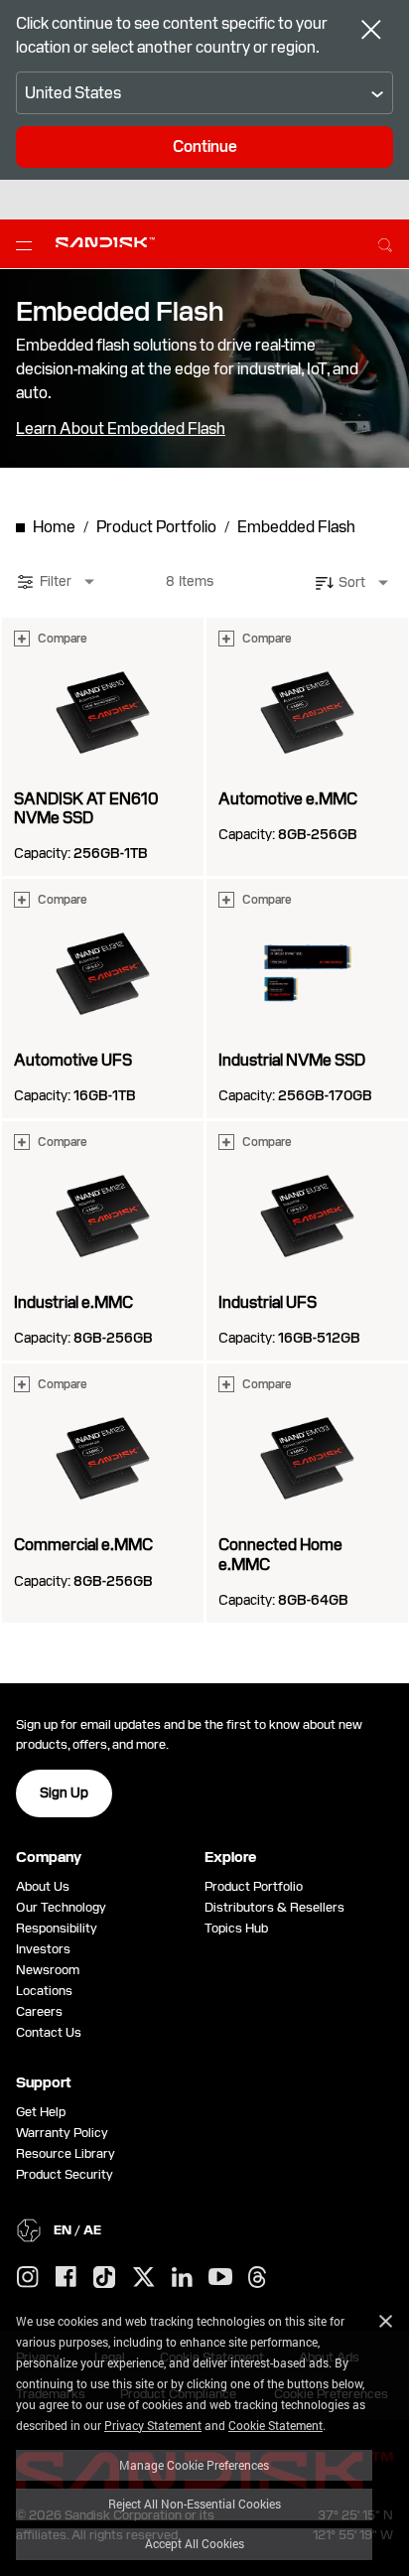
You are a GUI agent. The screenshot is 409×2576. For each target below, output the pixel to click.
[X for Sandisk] (144, 2278)
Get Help (41, 2112)
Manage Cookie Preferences (194, 2465)
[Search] (385, 242)
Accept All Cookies (195, 2543)
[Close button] (371, 32)
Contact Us (49, 2032)
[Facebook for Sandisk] (66, 2278)
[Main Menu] (28, 244)
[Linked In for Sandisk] (182, 2278)
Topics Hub (236, 1928)
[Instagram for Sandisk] (28, 2278)
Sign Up (64, 1792)
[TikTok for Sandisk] (104, 2278)
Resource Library (66, 2153)
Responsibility (57, 1928)
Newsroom (48, 1970)
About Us (43, 1886)
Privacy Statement (153, 2425)
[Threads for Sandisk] (257, 2278)
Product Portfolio (254, 1886)
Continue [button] (205, 146)
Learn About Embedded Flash (121, 429)
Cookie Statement (275, 2425)
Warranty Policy (62, 2133)
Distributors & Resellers (274, 1907)
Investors (43, 1949)
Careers (39, 2011)
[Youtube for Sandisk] (220, 2278)
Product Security (65, 2174)
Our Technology (61, 1907)
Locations (44, 1991)
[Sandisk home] (105, 242)
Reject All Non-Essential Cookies (195, 2504)
